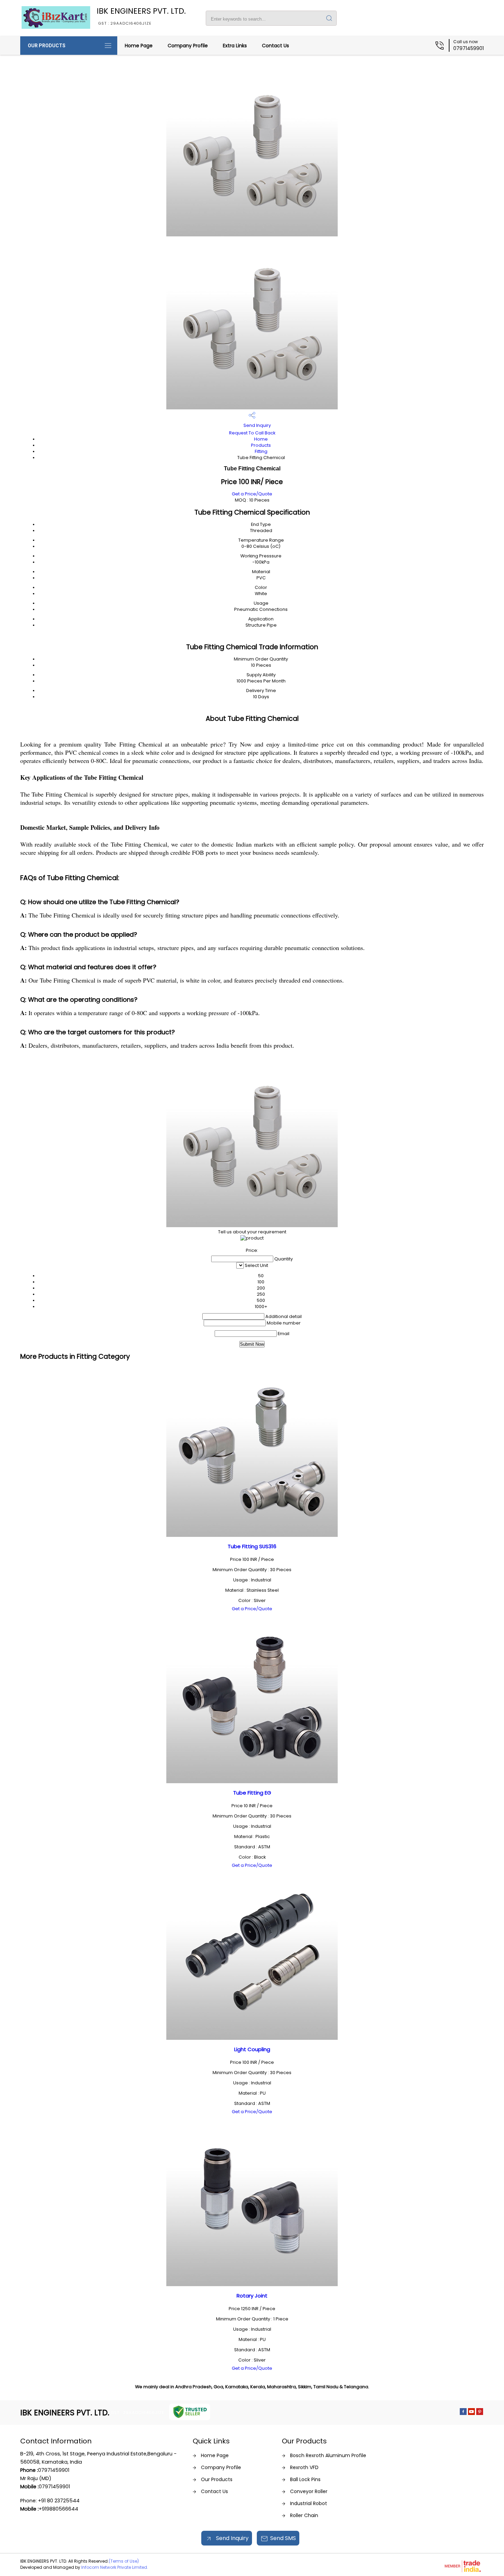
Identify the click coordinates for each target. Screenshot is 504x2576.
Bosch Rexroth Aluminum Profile (328, 2455)
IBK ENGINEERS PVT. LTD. (141, 16)
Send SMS (283, 2538)
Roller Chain (304, 2515)
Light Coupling (252, 2049)
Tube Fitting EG (252, 1793)
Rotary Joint (252, 2296)
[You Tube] (471, 2413)
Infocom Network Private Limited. (115, 2567)
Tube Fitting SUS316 (252, 1546)
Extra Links (235, 46)
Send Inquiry (257, 425)
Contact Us (275, 46)
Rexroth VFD (304, 2467)
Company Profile (188, 46)
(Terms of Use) (124, 2561)
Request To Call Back (252, 433)
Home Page (139, 46)
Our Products (47, 46)
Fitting (261, 451)
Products (261, 445)
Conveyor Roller (309, 2491)
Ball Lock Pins (305, 2479)
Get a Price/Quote (252, 494)
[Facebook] (463, 2413)
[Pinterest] (480, 2413)
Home (261, 439)
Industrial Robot (309, 2503)
